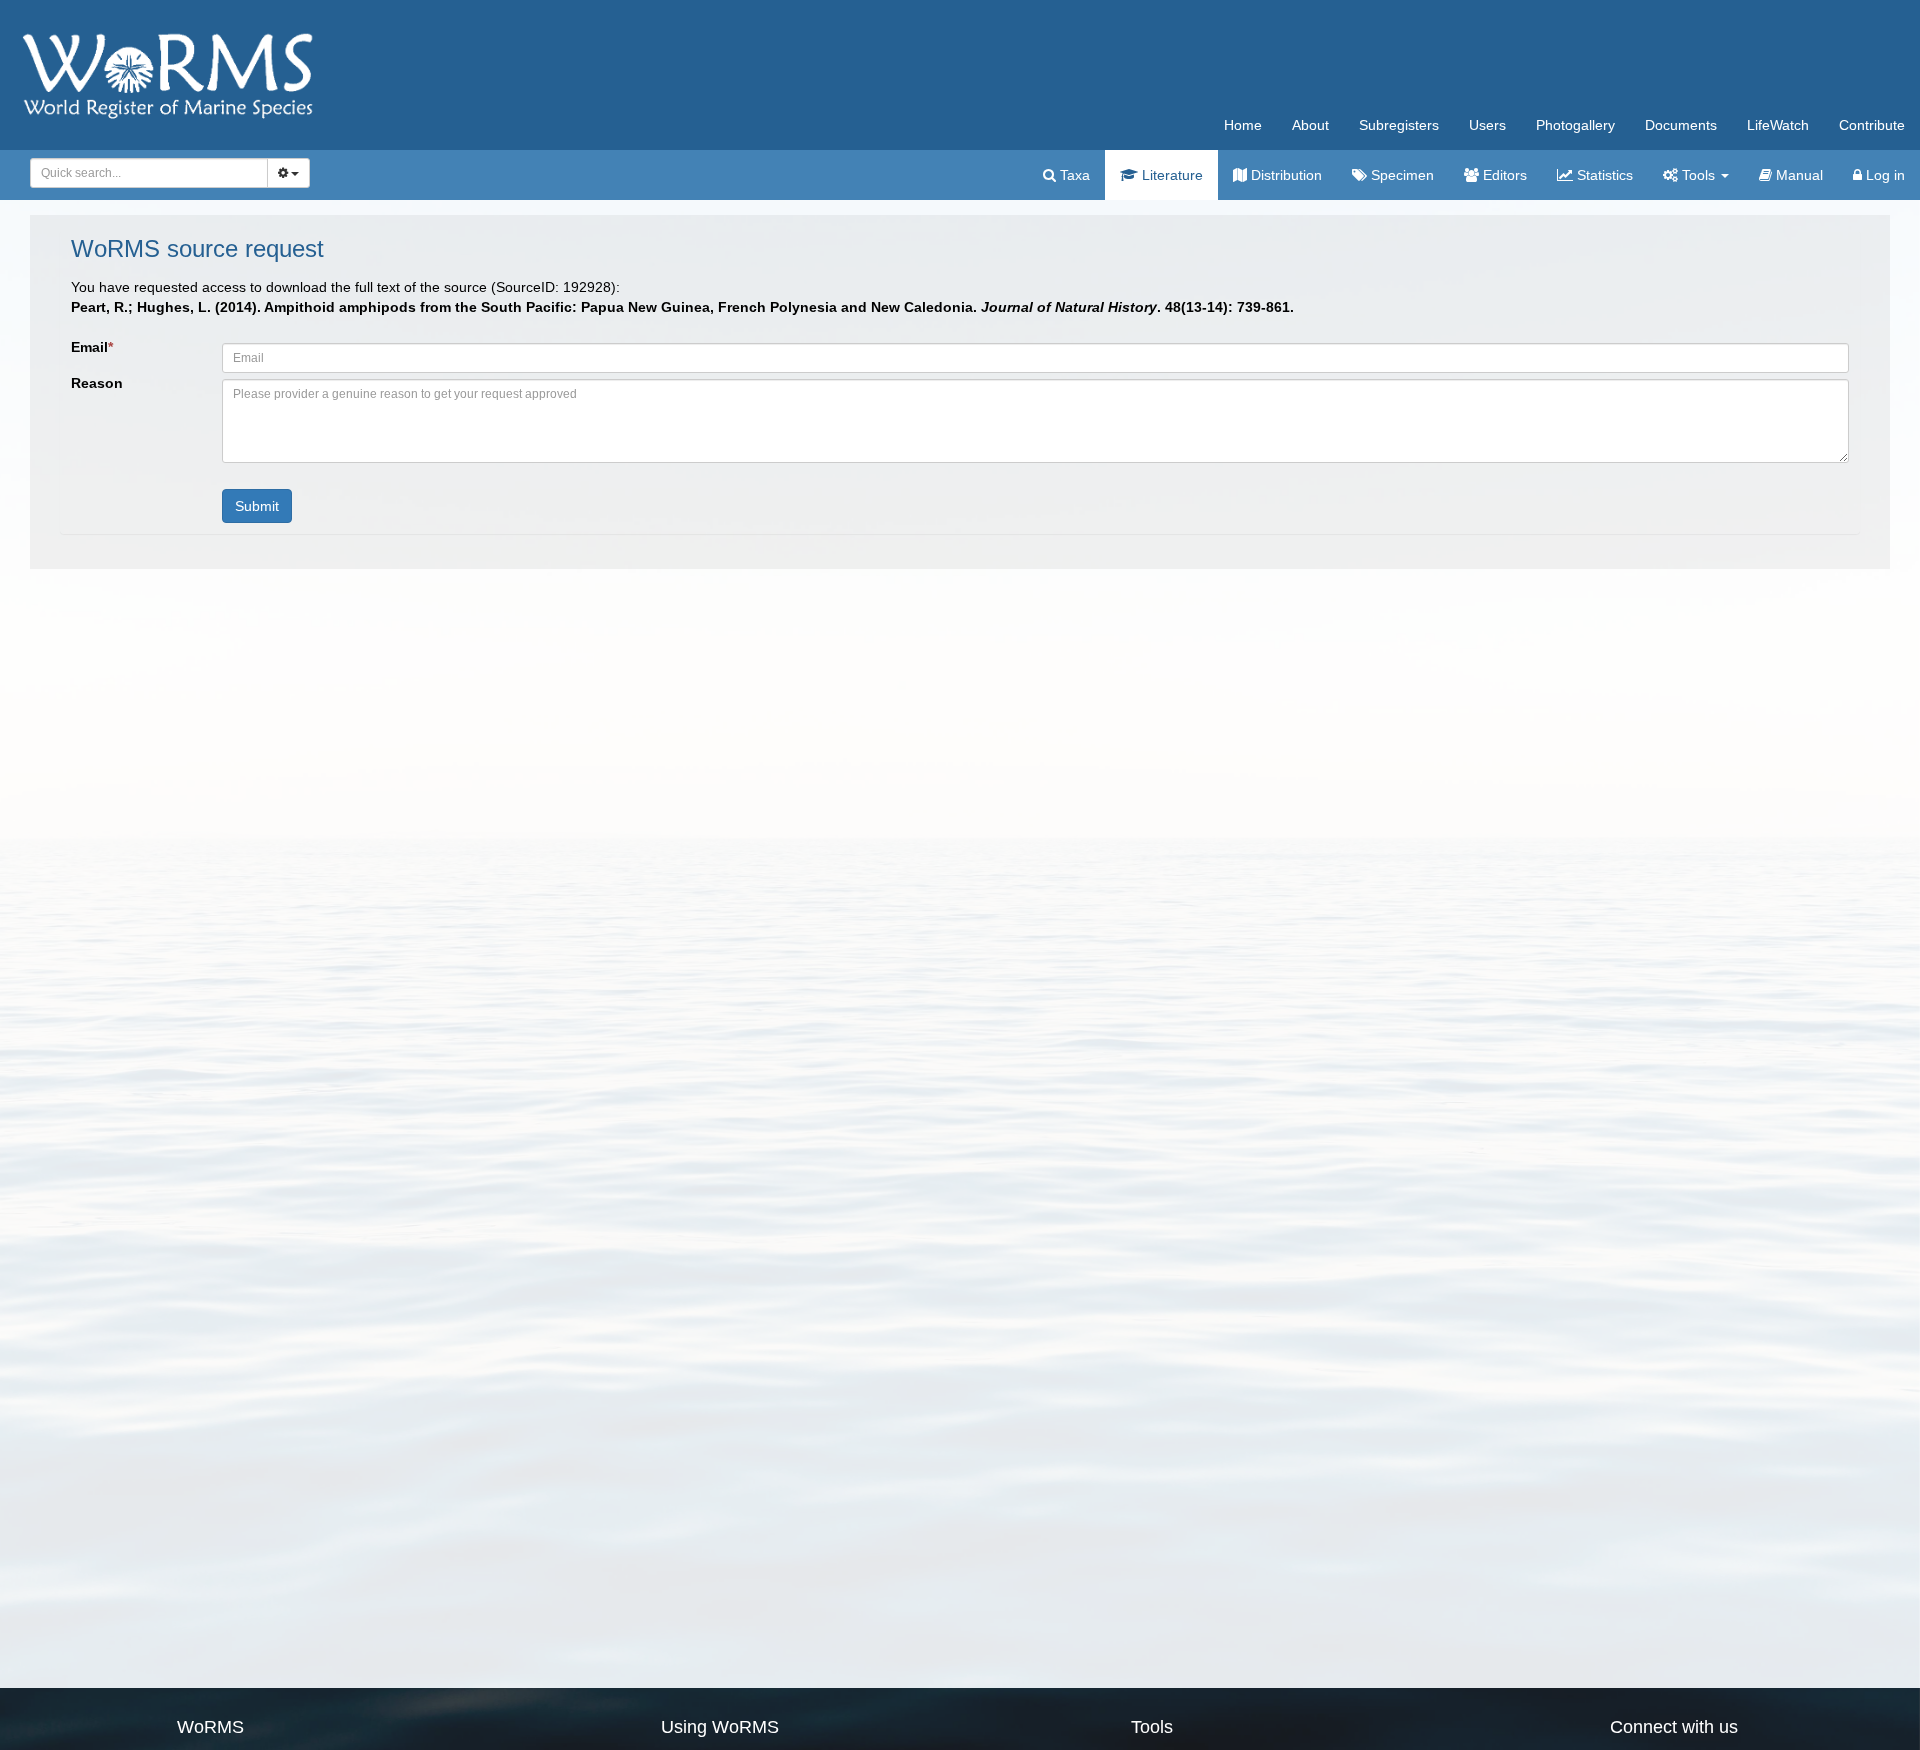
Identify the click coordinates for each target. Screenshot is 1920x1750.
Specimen (1400, 175)
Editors (1503, 175)
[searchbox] (143, 173)
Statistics (1603, 175)
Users (1487, 125)
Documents (1681, 125)
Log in (1883, 175)
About (1310, 125)
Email (92, 347)
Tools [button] (1698, 175)
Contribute (1872, 125)
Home (1243, 125)
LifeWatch (1778, 125)
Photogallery (1575, 125)
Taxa (1073, 175)
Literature (1170, 175)
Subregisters (1399, 125)
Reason (97, 383)
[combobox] (149, 173)
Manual (1797, 175)
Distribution (1284, 175)
